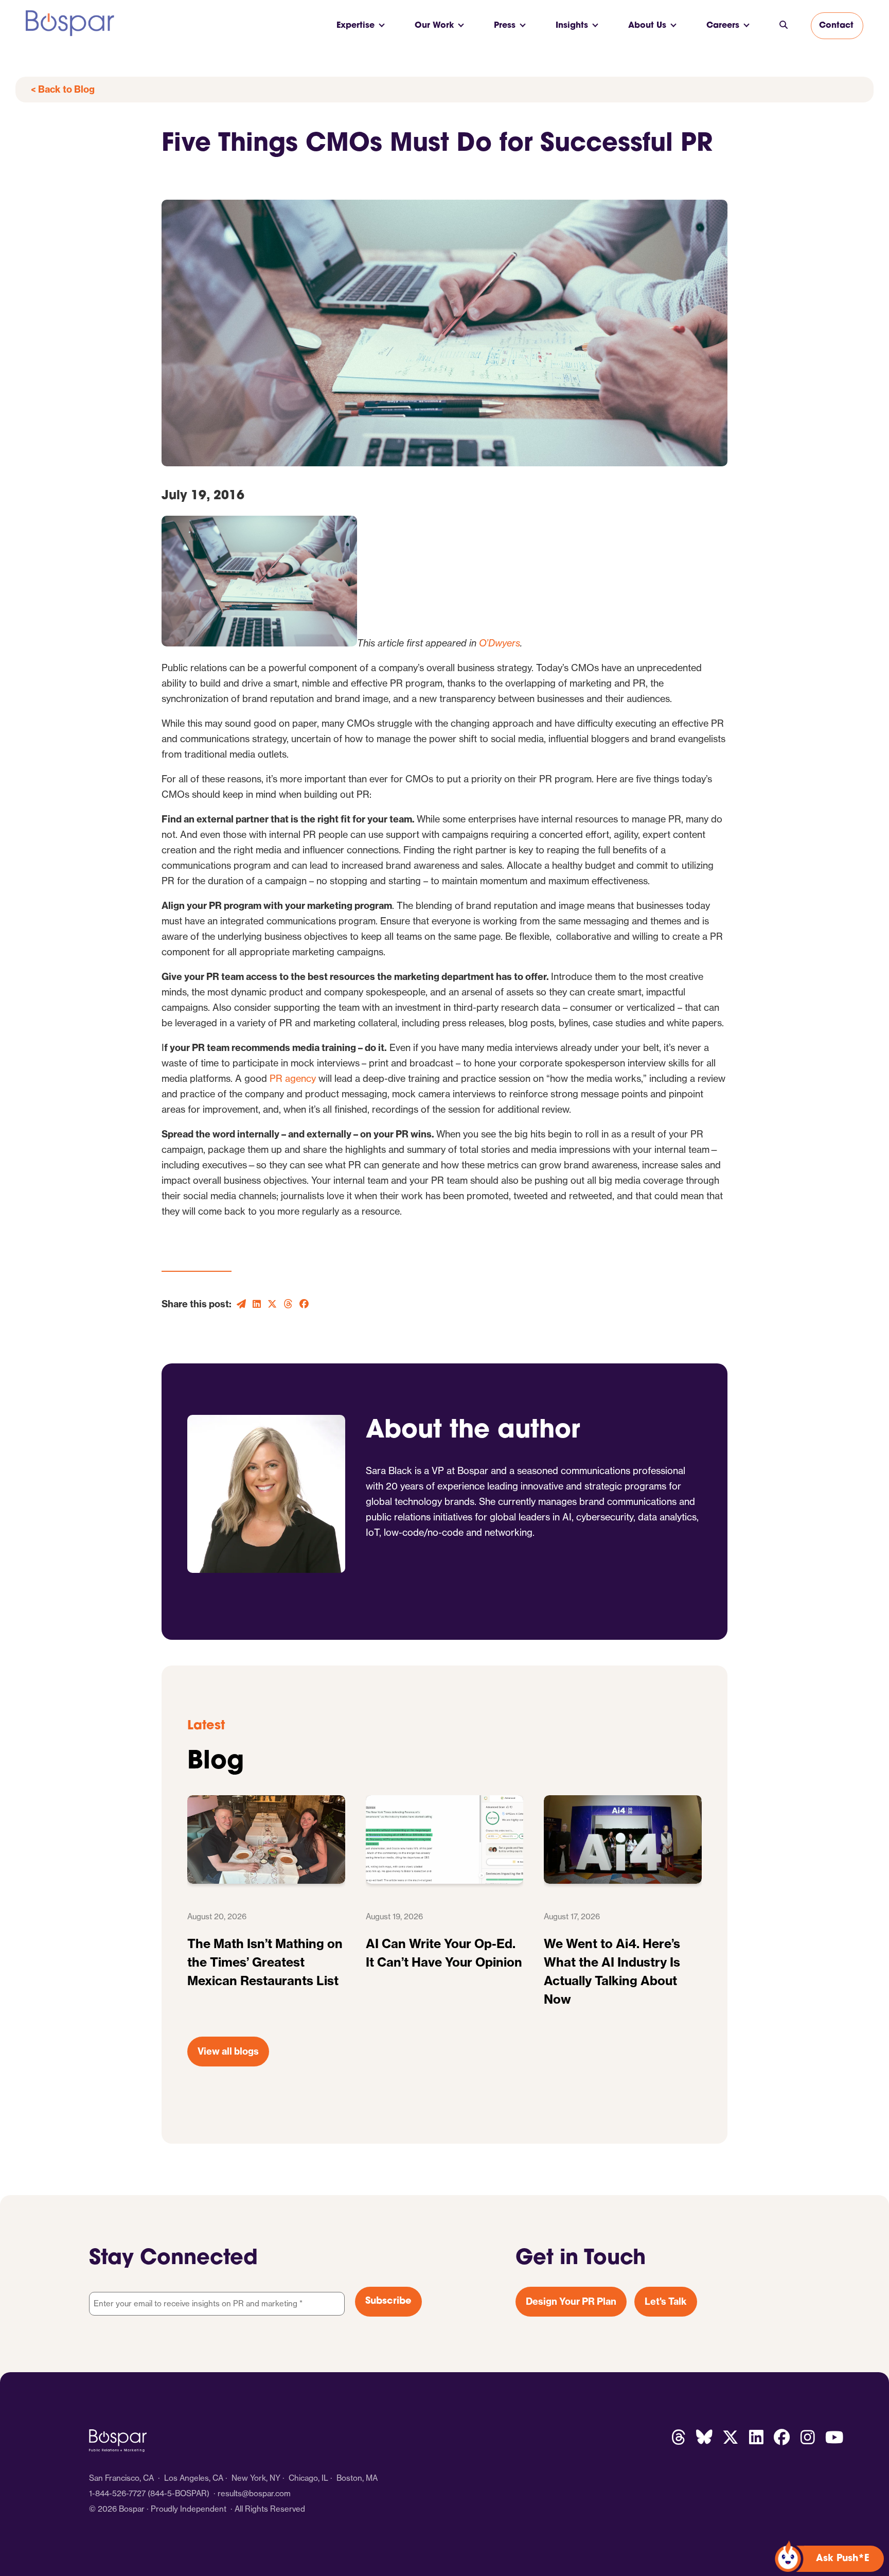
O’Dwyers (500, 643)
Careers (723, 26)
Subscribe (388, 2302)
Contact (836, 26)
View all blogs (228, 2051)
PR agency (293, 1079)
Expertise (355, 26)
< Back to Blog (63, 89)
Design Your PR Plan (571, 2301)
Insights (572, 26)
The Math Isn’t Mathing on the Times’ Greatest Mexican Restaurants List (265, 1962)
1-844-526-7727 (117, 2493)
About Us (647, 26)
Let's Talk (666, 2301)
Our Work (434, 26)
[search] (784, 26)
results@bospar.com (254, 2493)
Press (505, 26)
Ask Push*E (843, 2559)
